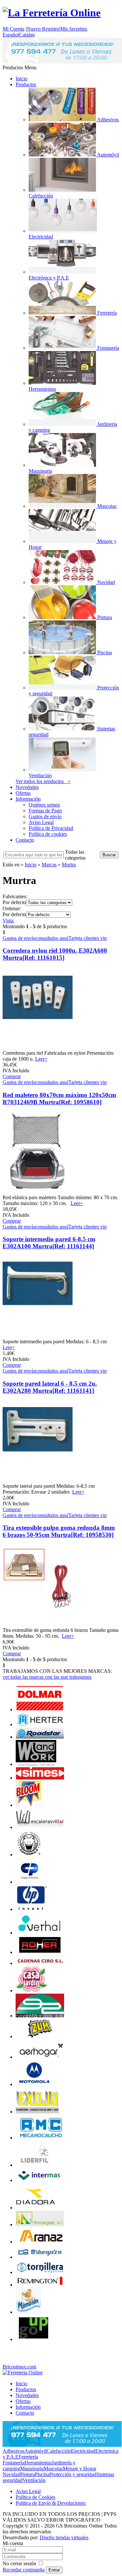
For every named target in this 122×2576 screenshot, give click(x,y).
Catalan (27, 35)
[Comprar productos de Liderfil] (35, 2165)
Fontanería (14, 2463)
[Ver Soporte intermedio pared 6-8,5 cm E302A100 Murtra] (38, 1336)
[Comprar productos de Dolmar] (40, 1709)
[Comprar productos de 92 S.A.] (40, 2016)
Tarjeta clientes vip (88, 938)
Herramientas (38, 2463)
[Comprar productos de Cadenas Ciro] (40, 1963)
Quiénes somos (44, 805)
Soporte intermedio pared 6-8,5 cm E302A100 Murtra (49, 1243)
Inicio (21, 79)
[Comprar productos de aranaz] (40, 2242)
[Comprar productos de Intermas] (40, 2180)
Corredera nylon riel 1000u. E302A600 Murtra (55, 954)
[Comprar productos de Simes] (40, 1778)
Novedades (27, 787)
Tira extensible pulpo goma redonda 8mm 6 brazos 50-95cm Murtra (59, 1531)
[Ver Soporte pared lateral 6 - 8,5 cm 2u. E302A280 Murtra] (38, 1480)
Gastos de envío (45, 816)
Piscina (42, 2474)
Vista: (8, 921)
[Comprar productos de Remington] (40, 2285)
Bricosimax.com (19, 2367)
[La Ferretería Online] (52, 13)
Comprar (12, 1076)
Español (11, 35)
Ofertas (23, 793)
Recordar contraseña (24, 2570)
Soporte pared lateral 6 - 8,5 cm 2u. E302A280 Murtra (50, 1387)
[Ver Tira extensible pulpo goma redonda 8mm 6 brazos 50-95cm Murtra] (38, 1624)
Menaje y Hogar (80, 2468)
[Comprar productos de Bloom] (28, 1805)
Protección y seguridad (73, 2474)
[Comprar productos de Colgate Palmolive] (30, 1882)
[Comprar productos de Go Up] (34, 2339)
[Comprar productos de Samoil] (30, 1855)
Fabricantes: (15, 896)
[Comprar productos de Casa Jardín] (32, 1991)
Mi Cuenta (14, 29)
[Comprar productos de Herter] (40, 1724)
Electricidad (83, 2451)
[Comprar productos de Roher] (40, 1952)
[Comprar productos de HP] (32, 1909)
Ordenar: (12, 908)
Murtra (69, 865)
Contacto (25, 840)
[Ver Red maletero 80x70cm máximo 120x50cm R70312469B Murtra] (38, 1192)
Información (28, 799)
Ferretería (28, 2457)
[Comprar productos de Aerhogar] (40, 2057)
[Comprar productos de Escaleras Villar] (40, 1827)
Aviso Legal (41, 822)
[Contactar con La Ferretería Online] (62, 62)
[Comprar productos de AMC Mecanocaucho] (40, 2138)
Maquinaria (32, 2468)
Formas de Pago (45, 811)
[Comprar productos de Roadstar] (40, 1737)
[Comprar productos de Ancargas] (40, 2224)
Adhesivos (14, 2451)
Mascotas (53, 2468)
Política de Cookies (35, 2497)
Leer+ (41, 1059)
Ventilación (34, 2480)
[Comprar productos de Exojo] (37, 2112)
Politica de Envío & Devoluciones (51, 2503)
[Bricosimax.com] (23, 2373)
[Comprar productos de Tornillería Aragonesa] (40, 2272)
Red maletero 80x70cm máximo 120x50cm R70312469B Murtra (59, 1098)
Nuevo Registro (43, 29)
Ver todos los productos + (43, 781)
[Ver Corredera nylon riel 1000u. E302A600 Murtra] (38, 1047)
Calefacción (59, 2451)
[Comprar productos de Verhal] (40, 1933)
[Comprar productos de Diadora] (36, 2208)
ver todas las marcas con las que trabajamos (47, 1677)
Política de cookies (48, 834)
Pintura (27, 2474)
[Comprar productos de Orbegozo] (40, 2257)
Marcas (49, 865)
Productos (26, 84)
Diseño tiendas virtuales (64, 2537)
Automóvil (35, 2451)
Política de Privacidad (51, 828)
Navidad (11, 2474)
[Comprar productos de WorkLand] (36, 1764)
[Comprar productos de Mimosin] (29, 2312)
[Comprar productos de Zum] (40, 2036)
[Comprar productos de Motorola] (35, 2084)
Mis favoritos (74, 29)
